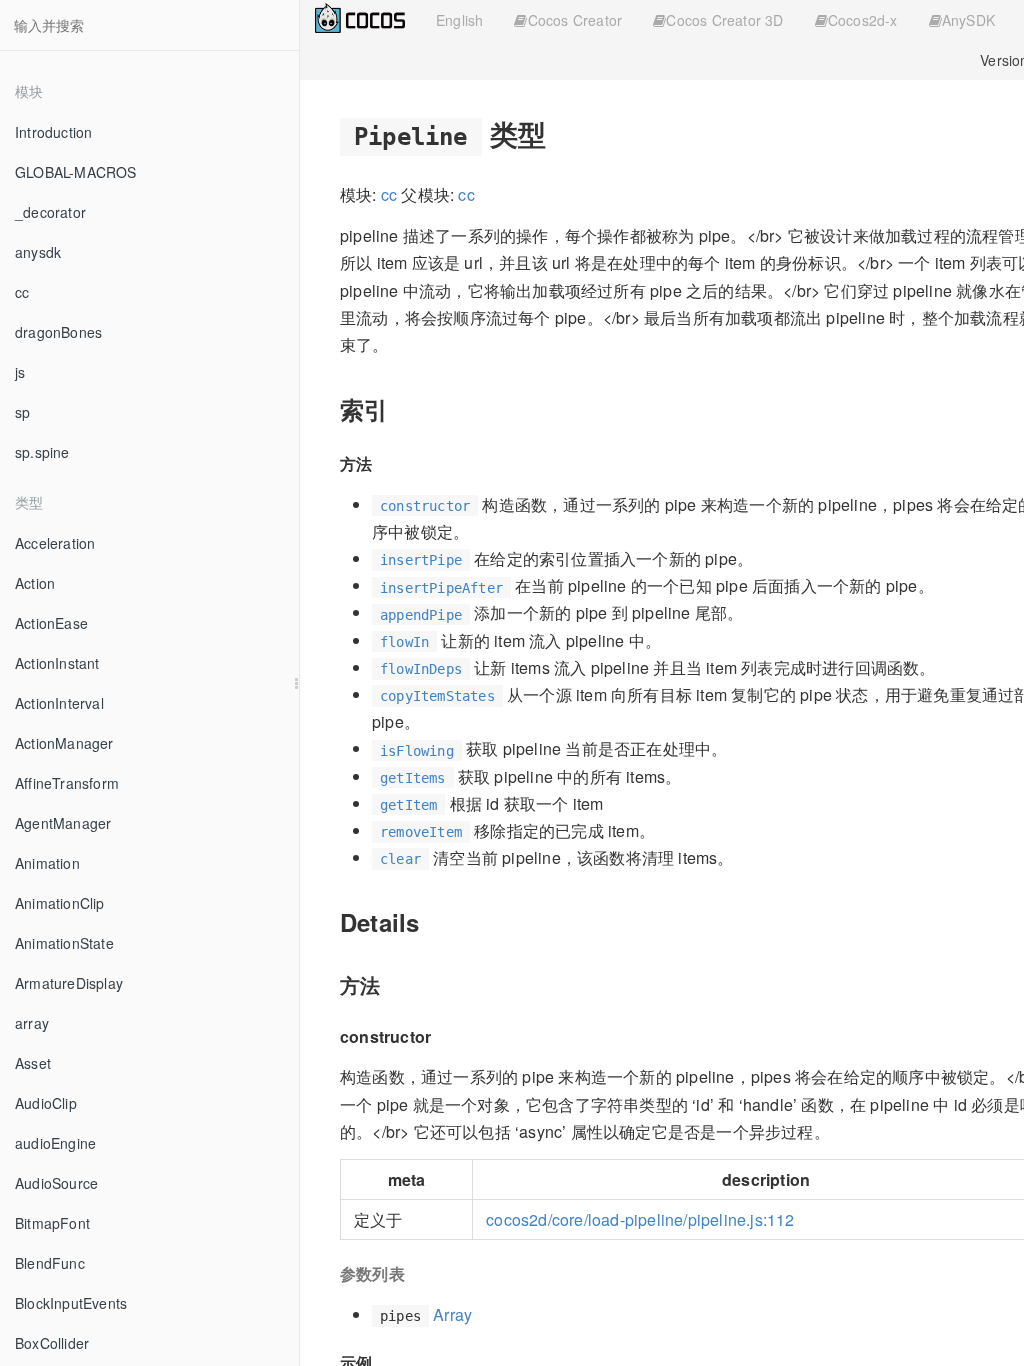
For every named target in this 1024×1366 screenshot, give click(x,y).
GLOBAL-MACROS (76, 172)
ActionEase (51, 623)
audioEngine (55, 1143)
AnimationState (64, 943)
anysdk (38, 252)
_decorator (50, 212)
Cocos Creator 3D (724, 20)
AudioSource (56, 1183)
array (32, 1023)
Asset (33, 1063)
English (459, 20)
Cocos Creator (575, 20)
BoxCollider (52, 1343)
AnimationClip (60, 903)
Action (35, 583)
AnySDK (968, 20)
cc (22, 292)
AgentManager (63, 823)
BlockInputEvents (71, 1303)
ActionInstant (57, 663)
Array (452, 1314)
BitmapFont (52, 1223)
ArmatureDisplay (69, 983)
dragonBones (58, 332)
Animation (47, 863)
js (20, 372)
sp (22, 412)
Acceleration (55, 543)
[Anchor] (560, 133)
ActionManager (64, 743)
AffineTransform (67, 783)
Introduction (53, 132)
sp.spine (42, 452)
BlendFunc (50, 1263)
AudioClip (46, 1103)
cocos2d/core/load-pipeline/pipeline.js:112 (640, 1219)
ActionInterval (59, 703)
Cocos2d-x (863, 20)
